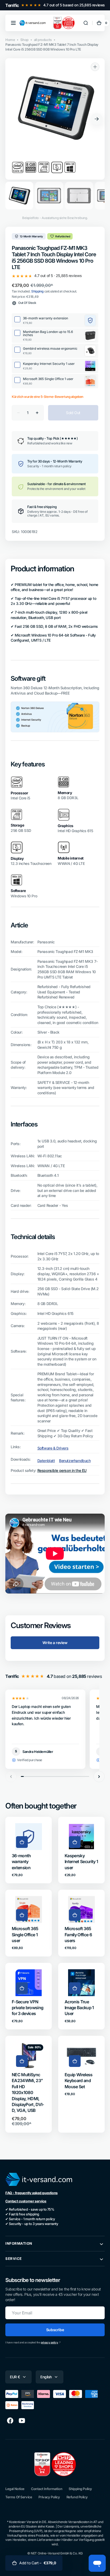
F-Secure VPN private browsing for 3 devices (27, 2008)
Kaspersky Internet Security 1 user (81, 1862)
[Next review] (99, 1777)
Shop (24, 40)
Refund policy (77, 2497)
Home (10, 40)
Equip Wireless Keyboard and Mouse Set (79, 2081)
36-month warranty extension (21, 1862)
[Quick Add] (22, 1842)
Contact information (47, 2489)
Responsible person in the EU (62, 1470)
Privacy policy (49, 2497)
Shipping (37, 291)
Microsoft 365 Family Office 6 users (78, 1935)
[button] (13, 23)
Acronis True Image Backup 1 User (79, 2008)
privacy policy (49, 2342)
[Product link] (29, 1850)
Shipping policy (80, 2489)
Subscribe (55, 2330)
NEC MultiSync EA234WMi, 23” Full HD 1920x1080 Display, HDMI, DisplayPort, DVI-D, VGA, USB (28, 2092)
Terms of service (19, 2497)
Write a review (55, 1643)
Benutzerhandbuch (75, 1461)
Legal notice (15, 2489)
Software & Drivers (53, 1448)
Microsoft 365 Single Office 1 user (25, 1935)
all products (43, 40)
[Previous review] (11, 1777)
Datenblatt (46, 1461)
